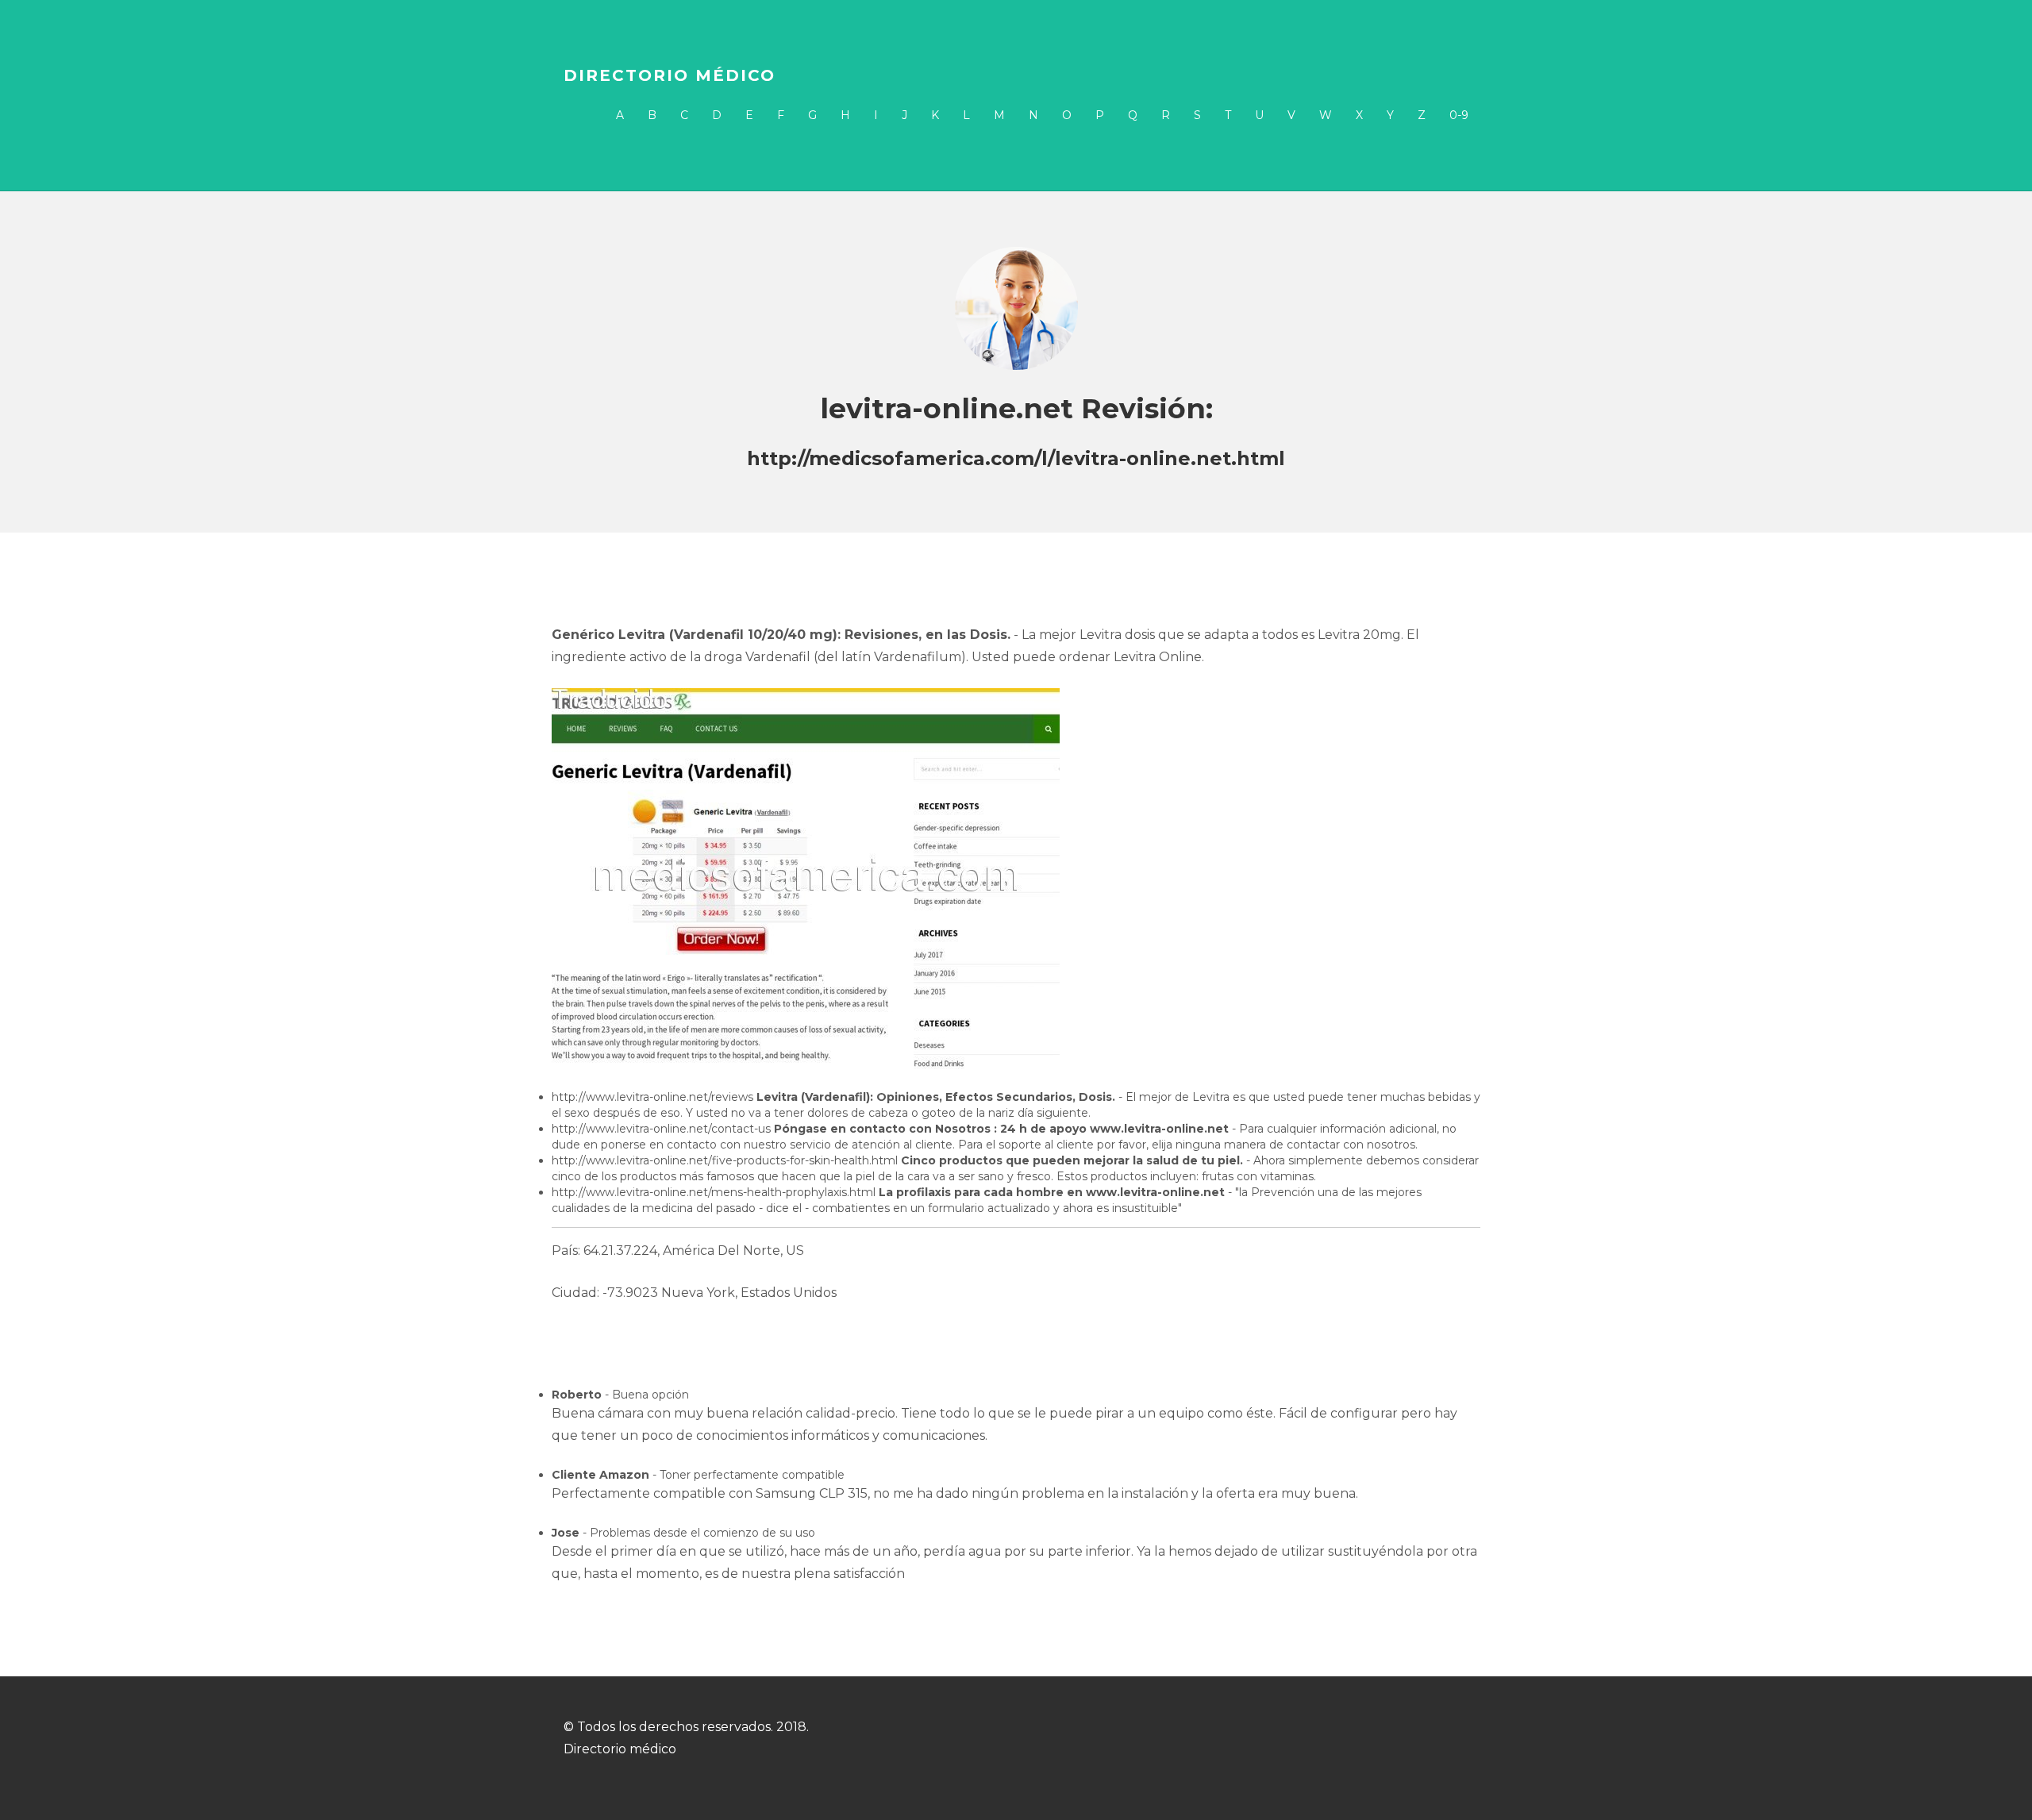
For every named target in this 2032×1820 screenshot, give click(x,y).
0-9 (1459, 115)
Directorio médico (670, 75)
